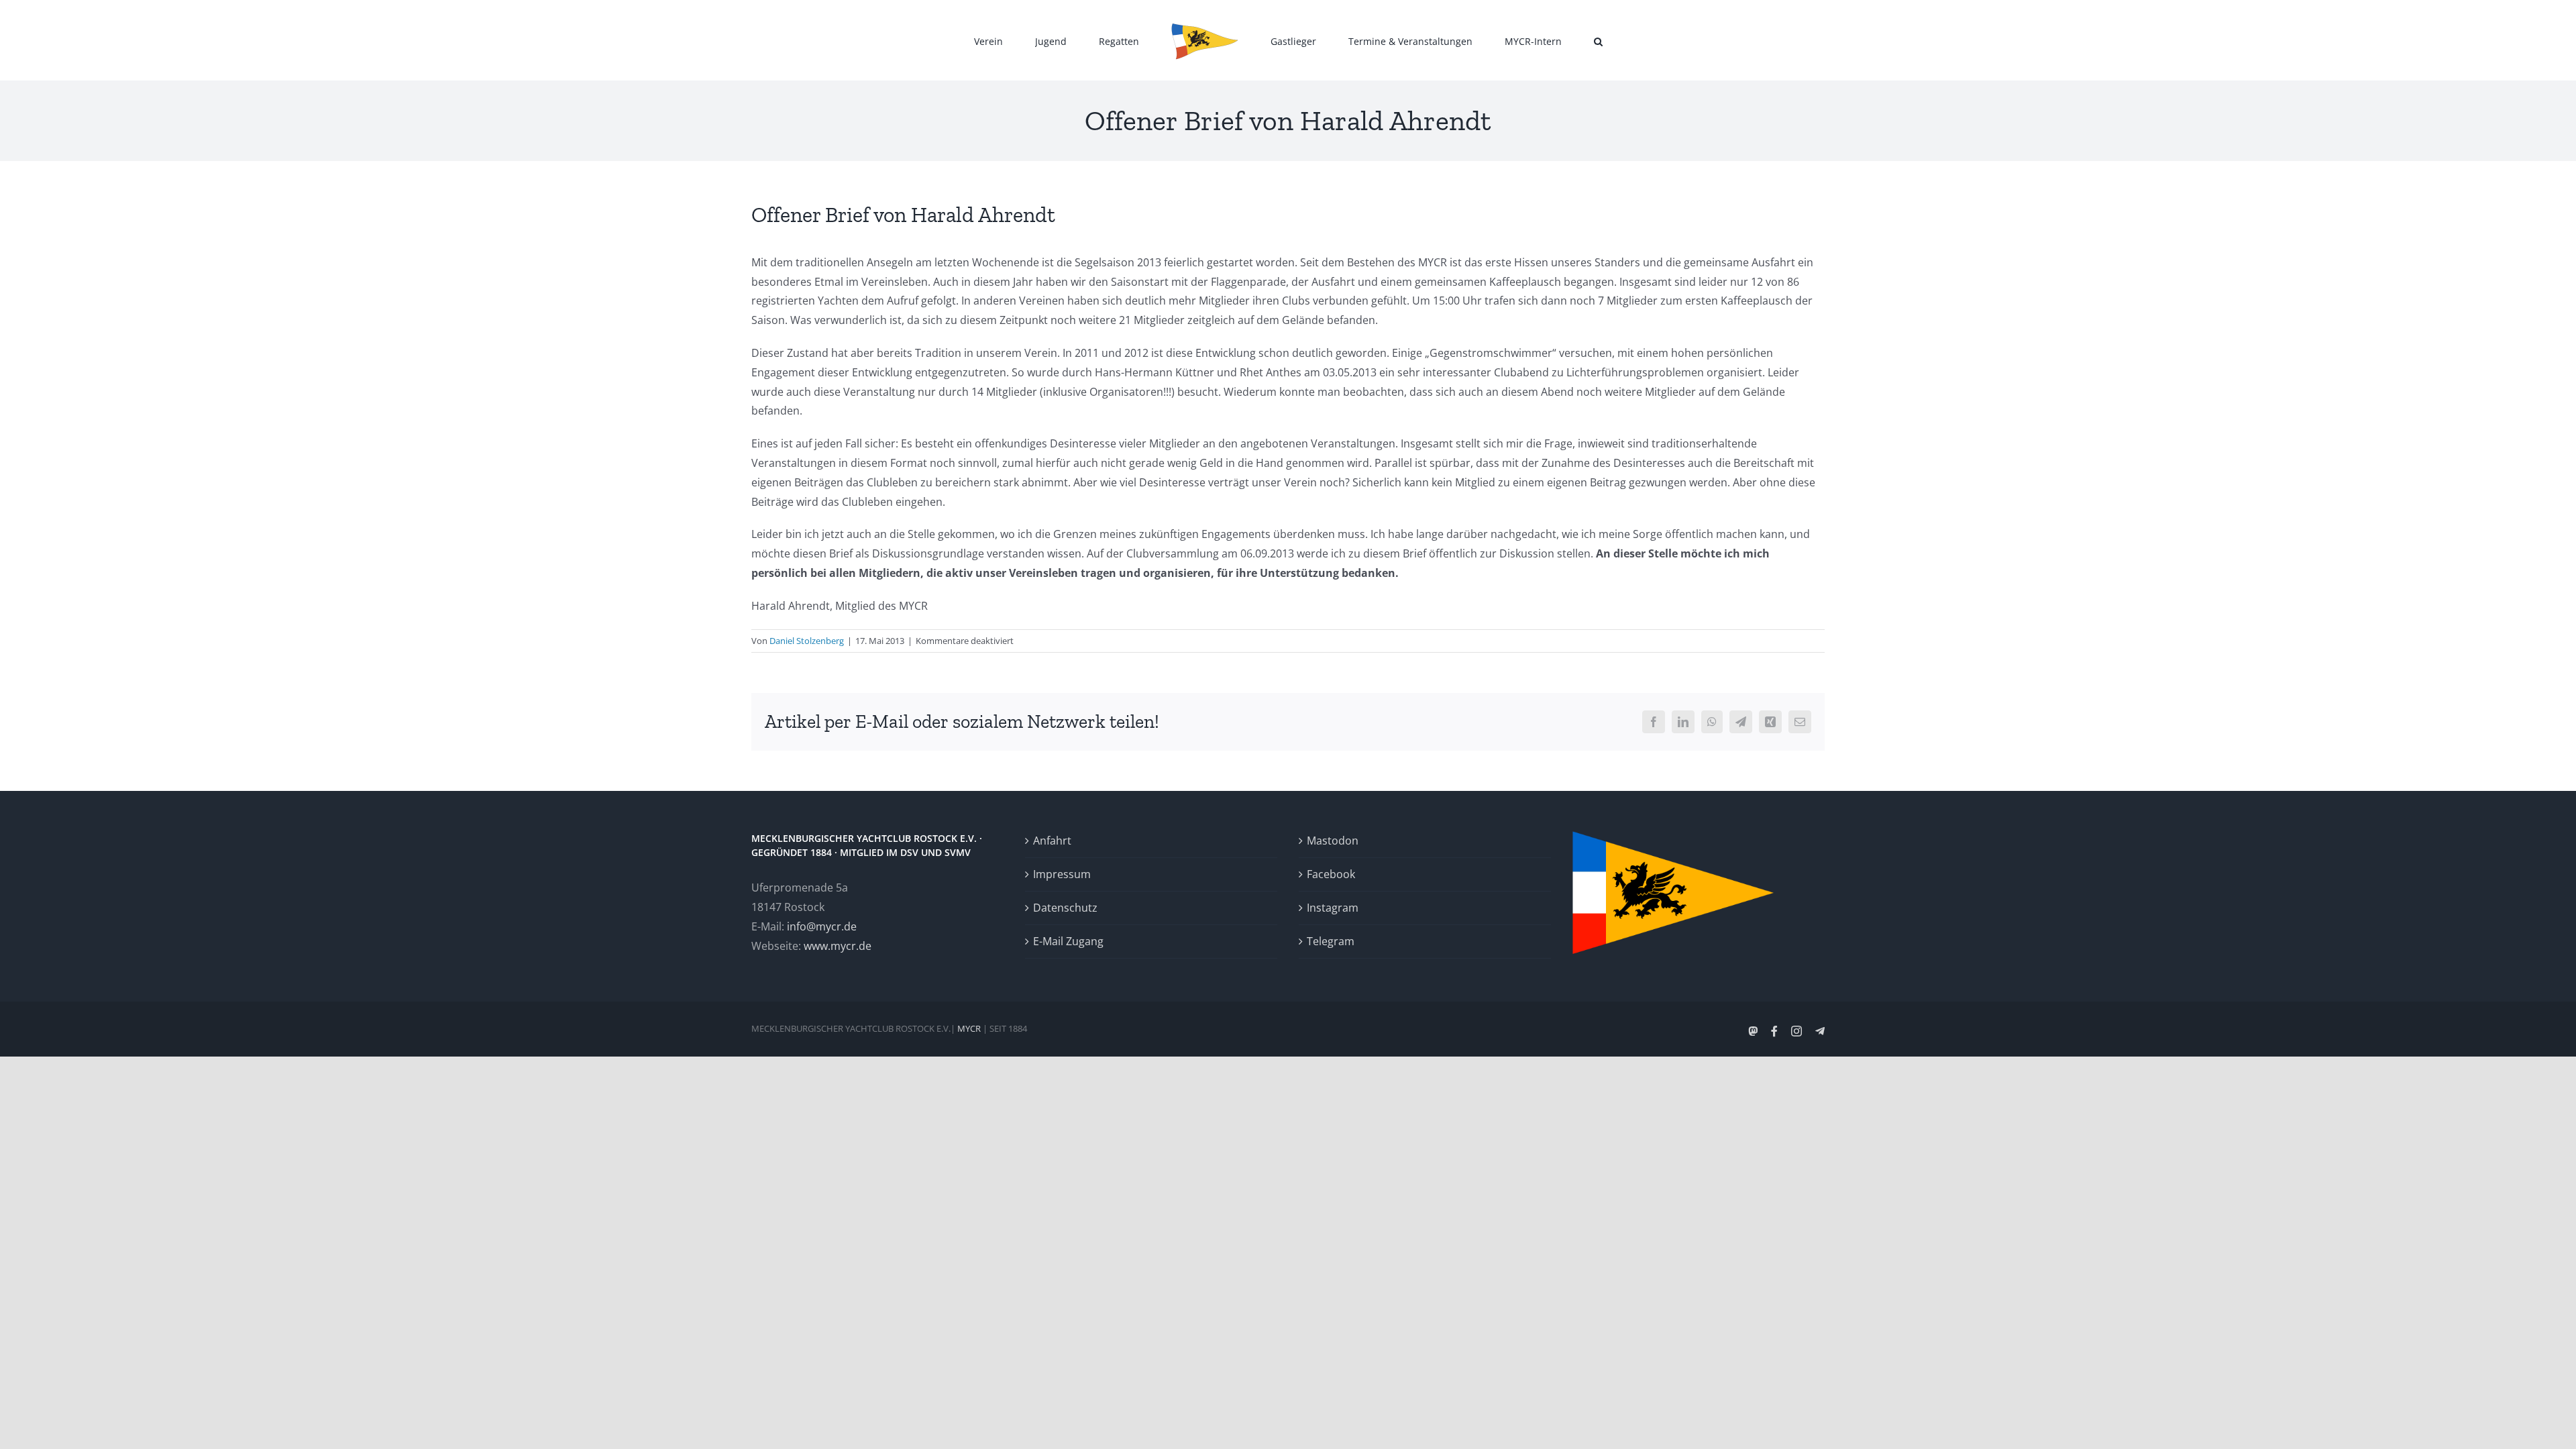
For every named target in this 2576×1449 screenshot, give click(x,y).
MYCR (969, 1028)
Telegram (1331, 941)
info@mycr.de (822, 926)
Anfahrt (1052, 841)
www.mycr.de (838, 946)
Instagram (1333, 908)
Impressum (1062, 874)
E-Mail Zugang (1068, 941)
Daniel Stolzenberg (807, 641)
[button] (1536, 40)
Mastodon (1333, 841)
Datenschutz (1065, 908)
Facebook (1331, 874)
